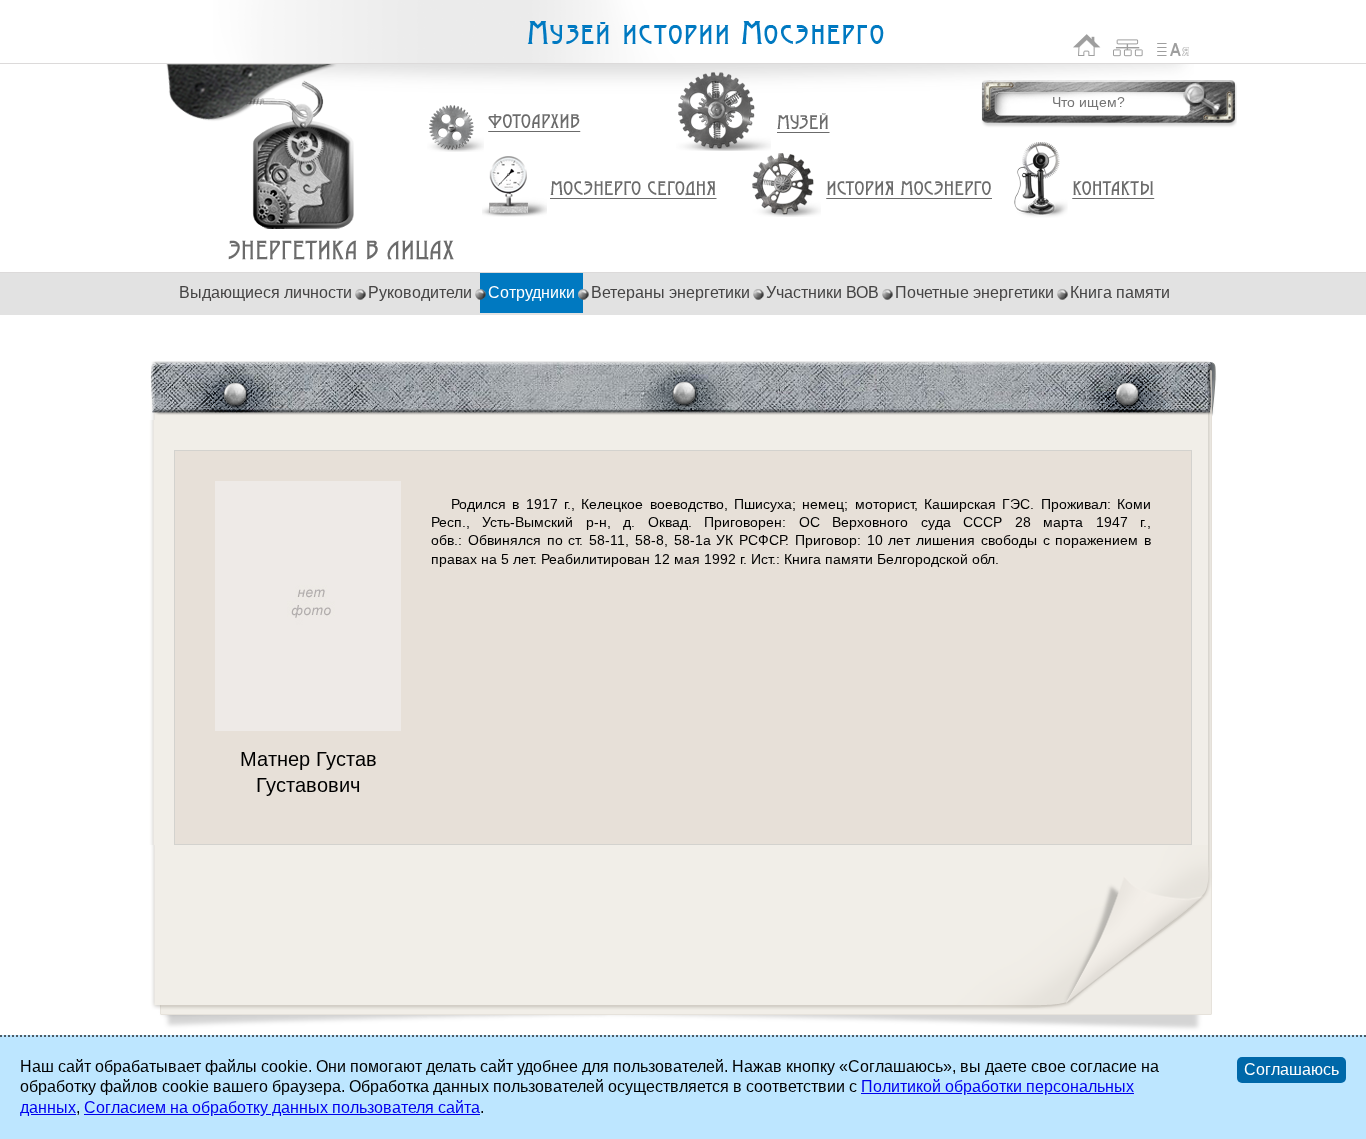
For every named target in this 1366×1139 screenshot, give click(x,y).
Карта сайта (1128, 45)
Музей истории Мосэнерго (705, 33)
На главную (1087, 45)
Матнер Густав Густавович (341, 250)
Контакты (1113, 189)
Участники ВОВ (822, 292)
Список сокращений (1173, 45)
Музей (804, 123)
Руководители (420, 292)
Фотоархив (533, 122)
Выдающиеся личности (265, 292)
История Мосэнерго (909, 189)
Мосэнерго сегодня (633, 189)
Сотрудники (531, 292)
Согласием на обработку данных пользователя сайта (282, 1107)
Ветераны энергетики (670, 292)
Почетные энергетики (974, 292)
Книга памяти (1120, 292)
